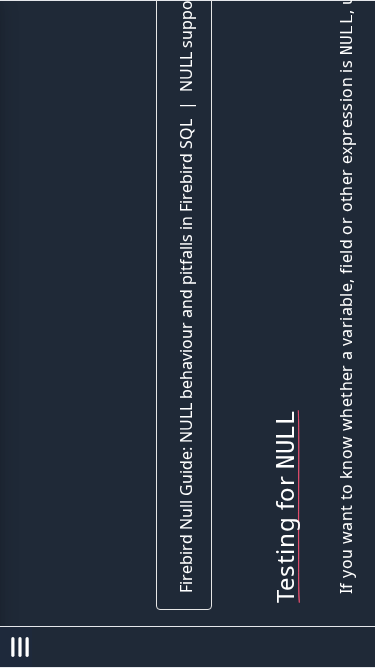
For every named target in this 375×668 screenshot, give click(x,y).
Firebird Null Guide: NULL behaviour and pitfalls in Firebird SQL (186, 356)
